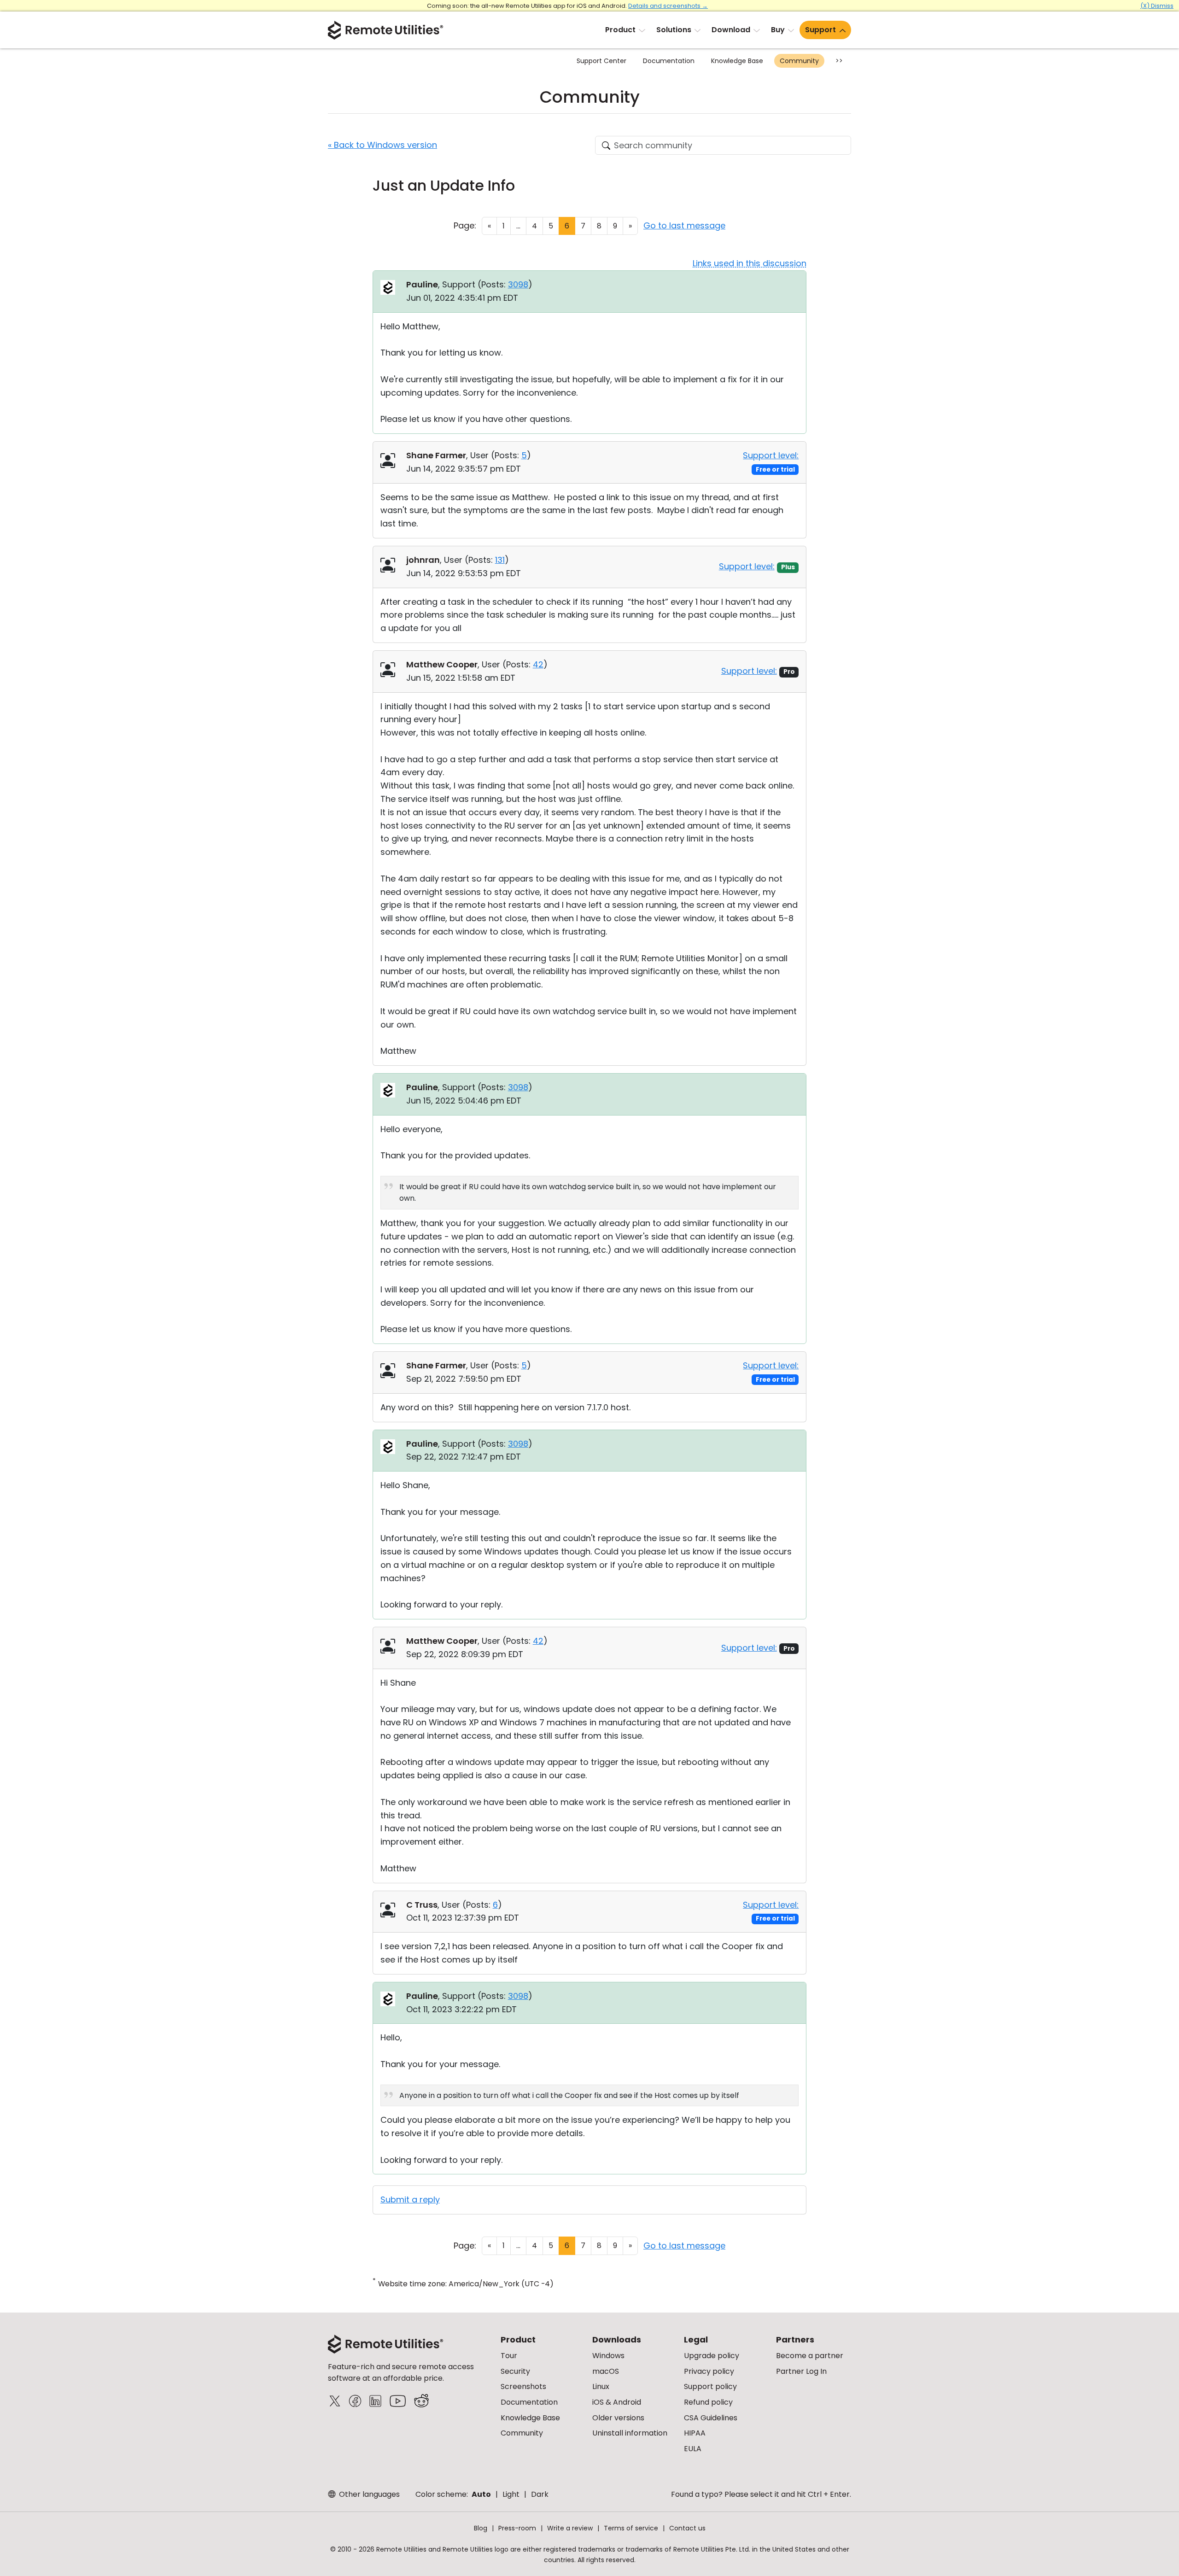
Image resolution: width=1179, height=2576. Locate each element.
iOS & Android (617, 2402)
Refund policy (708, 2402)
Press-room (517, 2528)
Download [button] (731, 30)
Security (515, 2371)
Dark (540, 2494)
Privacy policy (709, 2371)
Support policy (710, 2386)
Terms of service (631, 2528)
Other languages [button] (368, 2494)
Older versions (618, 2418)
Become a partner (810, 2356)
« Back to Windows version (382, 145)
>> (839, 61)
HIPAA (695, 2433)
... (518, 226)
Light (511, 2494)
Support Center (601, 61)
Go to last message (684, 225)
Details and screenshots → (668, 6)
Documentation (669, 61)
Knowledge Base (737, 61)
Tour (509, 2356)
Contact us (687, 2528)
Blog (481, 2528)
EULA (693, 2449)
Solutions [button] (674, 30)
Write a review (570, 2528)
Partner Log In (801, 2371)
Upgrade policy (712, 2356)
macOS (606, 2371)
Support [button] (820, 30)
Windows (608, 2356)
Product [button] (620, 30)
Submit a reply (410, 2199)
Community (799, 61)
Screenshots (523, 2386)
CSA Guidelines (711, 2418)
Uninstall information (630, 2433)
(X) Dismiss (1157, 6)
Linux (601, 2386)
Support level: (771, 455)
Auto (481, 2494)
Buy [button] (778, 30)
